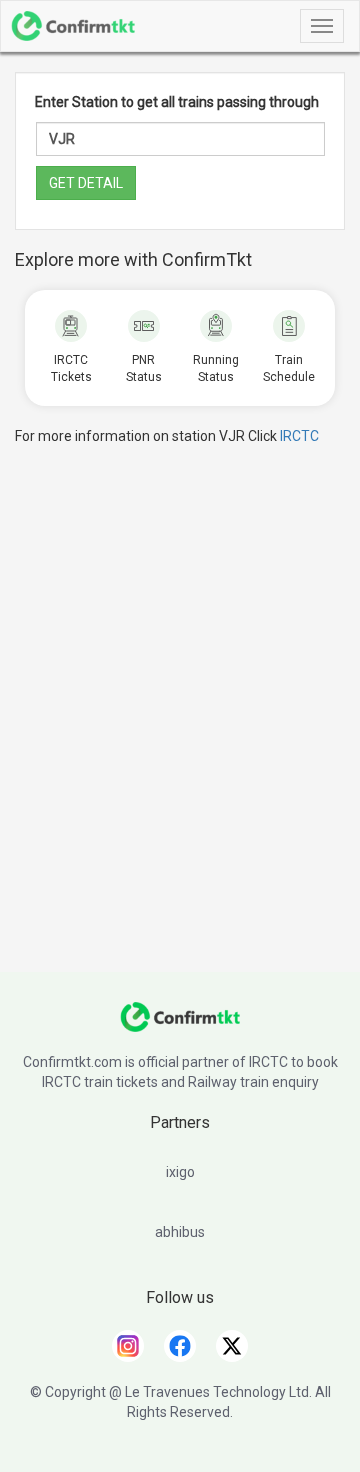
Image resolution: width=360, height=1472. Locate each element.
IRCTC (299, 436)
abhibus (180, 1232)
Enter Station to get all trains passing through (177, 102)
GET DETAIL (86, 183)
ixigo (180, 1172)
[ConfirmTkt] (180, 1027)
